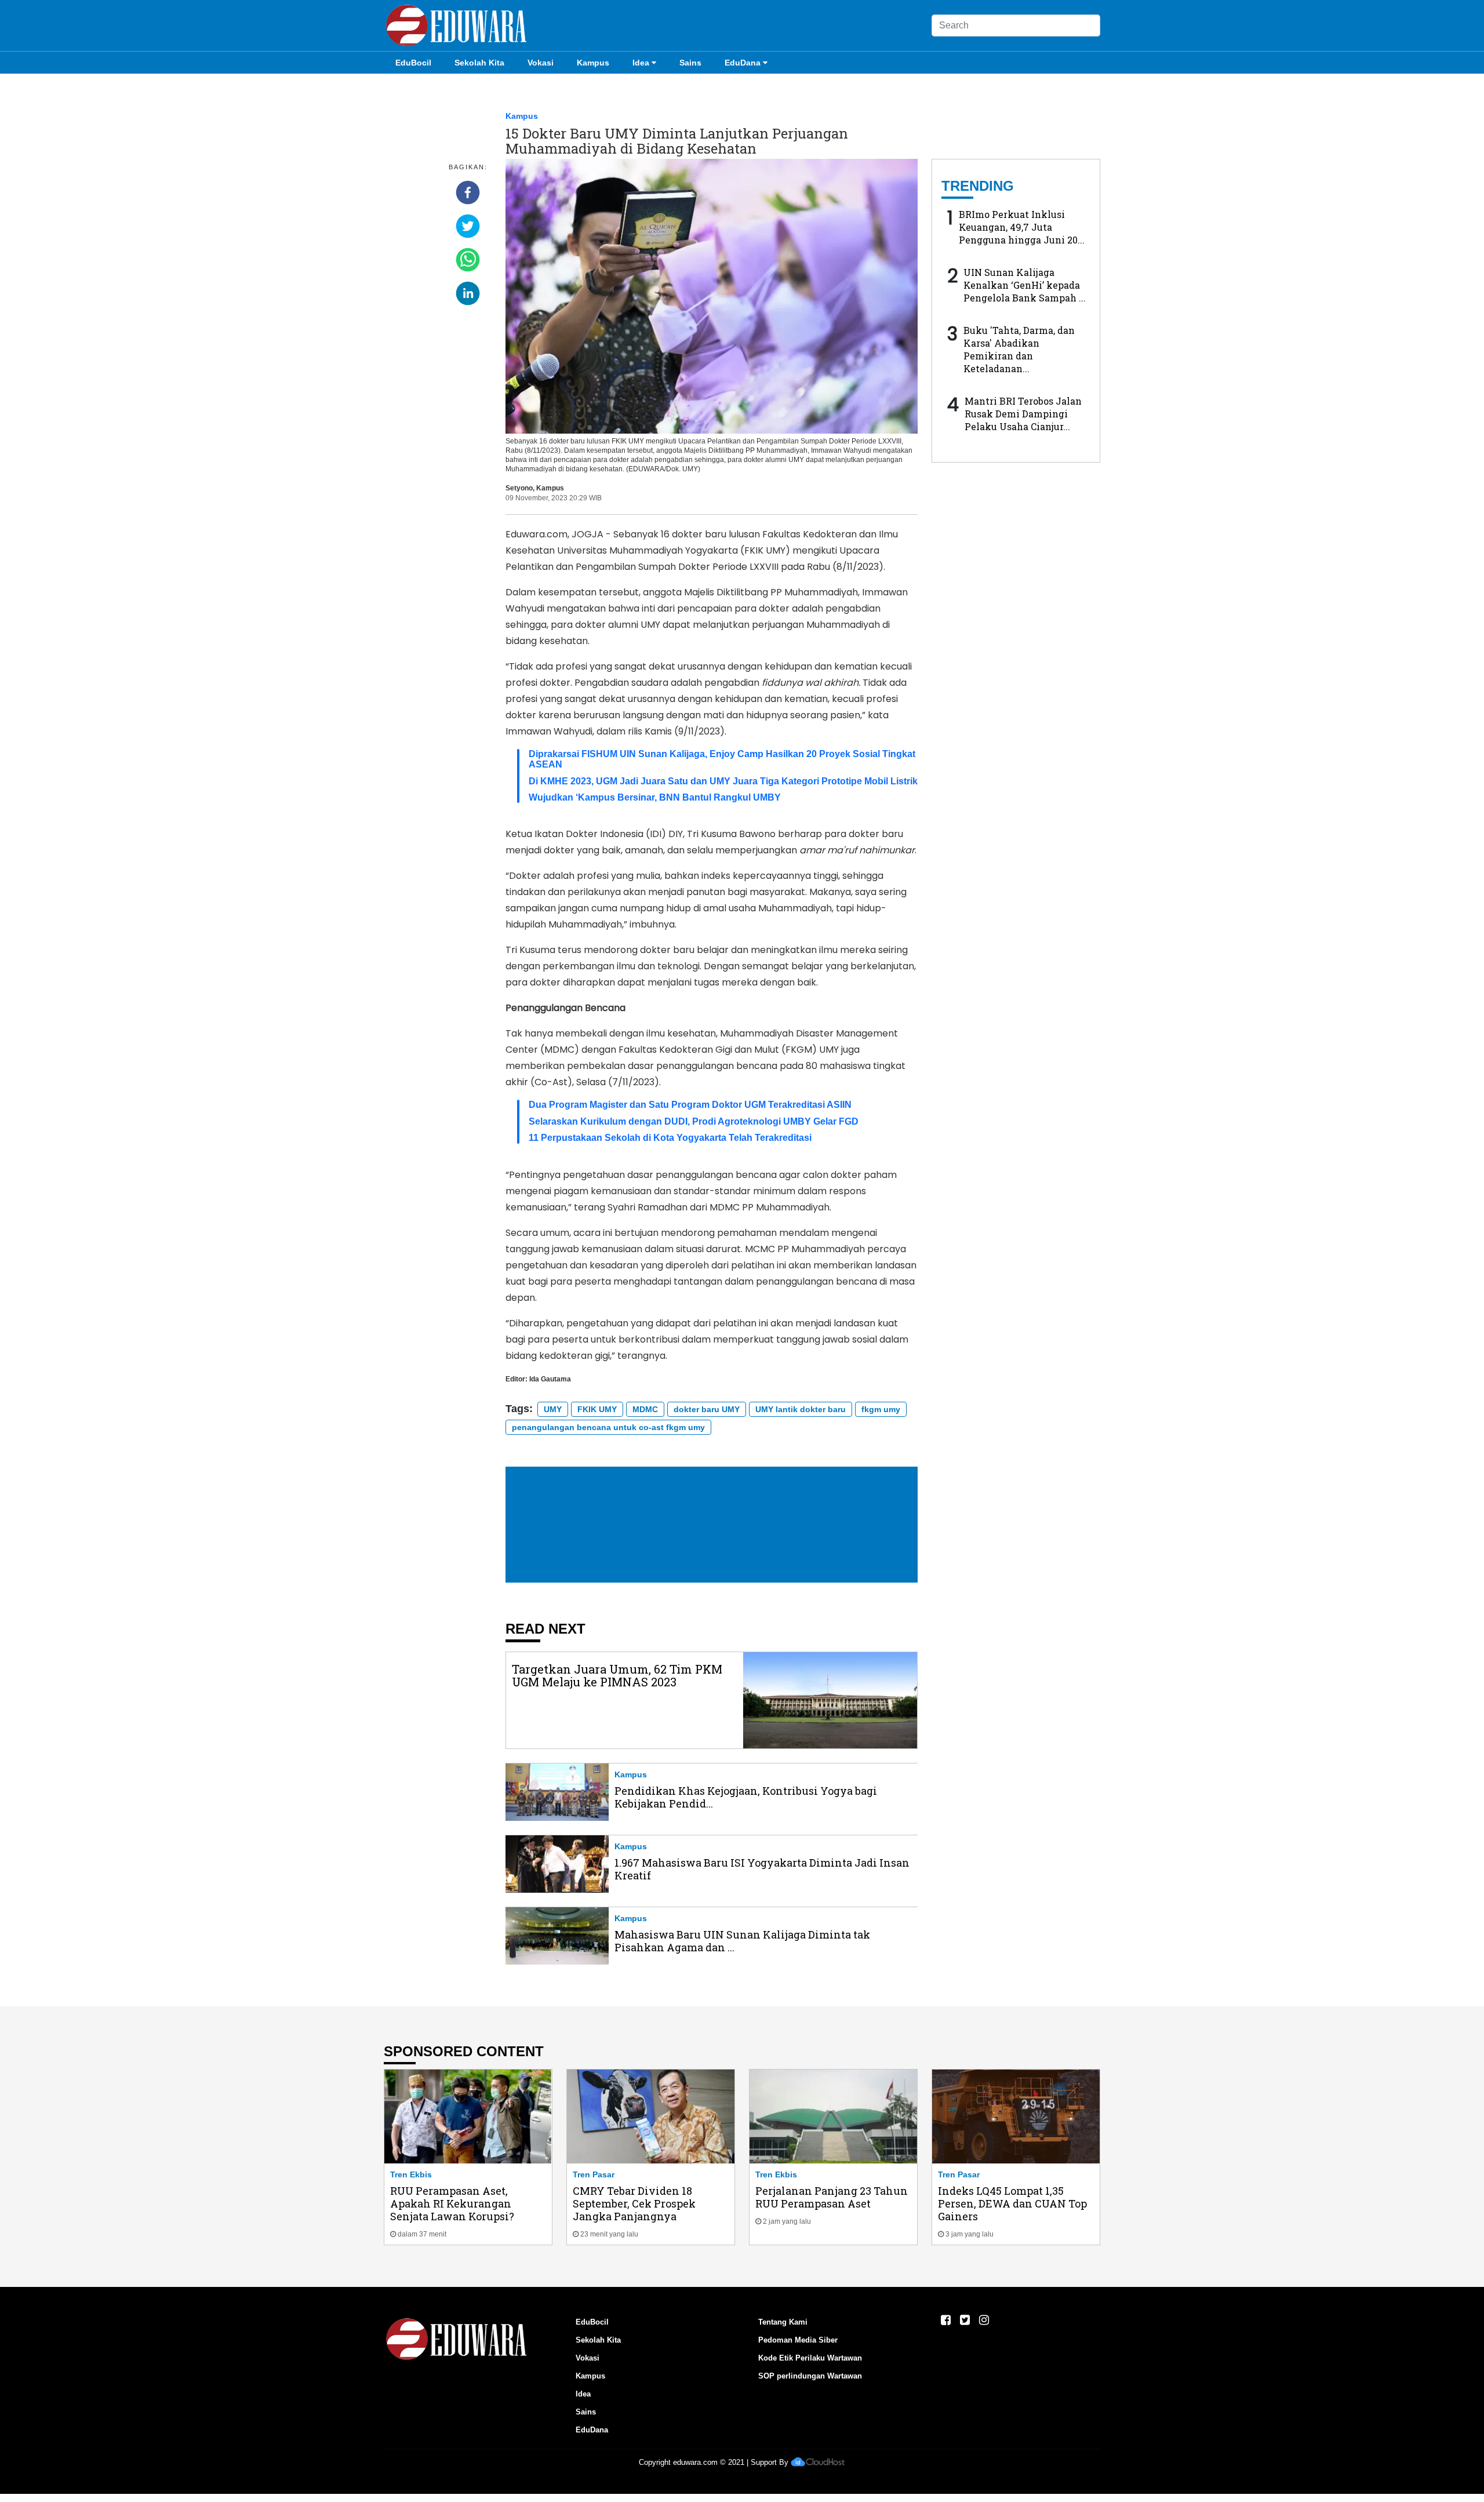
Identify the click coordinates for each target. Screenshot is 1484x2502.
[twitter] (468, 226)
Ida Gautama (550, 1379)
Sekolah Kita (479, 63)
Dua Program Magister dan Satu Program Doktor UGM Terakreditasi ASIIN (690, 1105)
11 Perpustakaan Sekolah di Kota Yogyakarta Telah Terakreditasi (670, 1138)
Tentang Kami (783, 2322)
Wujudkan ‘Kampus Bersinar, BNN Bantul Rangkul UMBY (655, 797)
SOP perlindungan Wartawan (810, 2376)
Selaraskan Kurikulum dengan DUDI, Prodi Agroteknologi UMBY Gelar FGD (694, 1121)
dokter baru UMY (707, 1409)
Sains (690, 63)
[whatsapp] (468, 260)
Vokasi (541, 63)
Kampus (593, 63)
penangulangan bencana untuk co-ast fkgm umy (608, 1427)
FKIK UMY (597, 1409)
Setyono (519, 488)
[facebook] (468, 192)
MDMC (645, 1409)
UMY (553, 1409)
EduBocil (413, 63)
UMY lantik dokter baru (801, 1409)
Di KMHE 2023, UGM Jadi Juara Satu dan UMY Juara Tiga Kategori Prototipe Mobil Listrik (723, 781)
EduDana (743, 63)
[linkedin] (468, 293)
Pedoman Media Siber (798, 2340)
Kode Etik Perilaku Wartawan (810, 2358)
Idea (641, 63)
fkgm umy (881, 1409)
